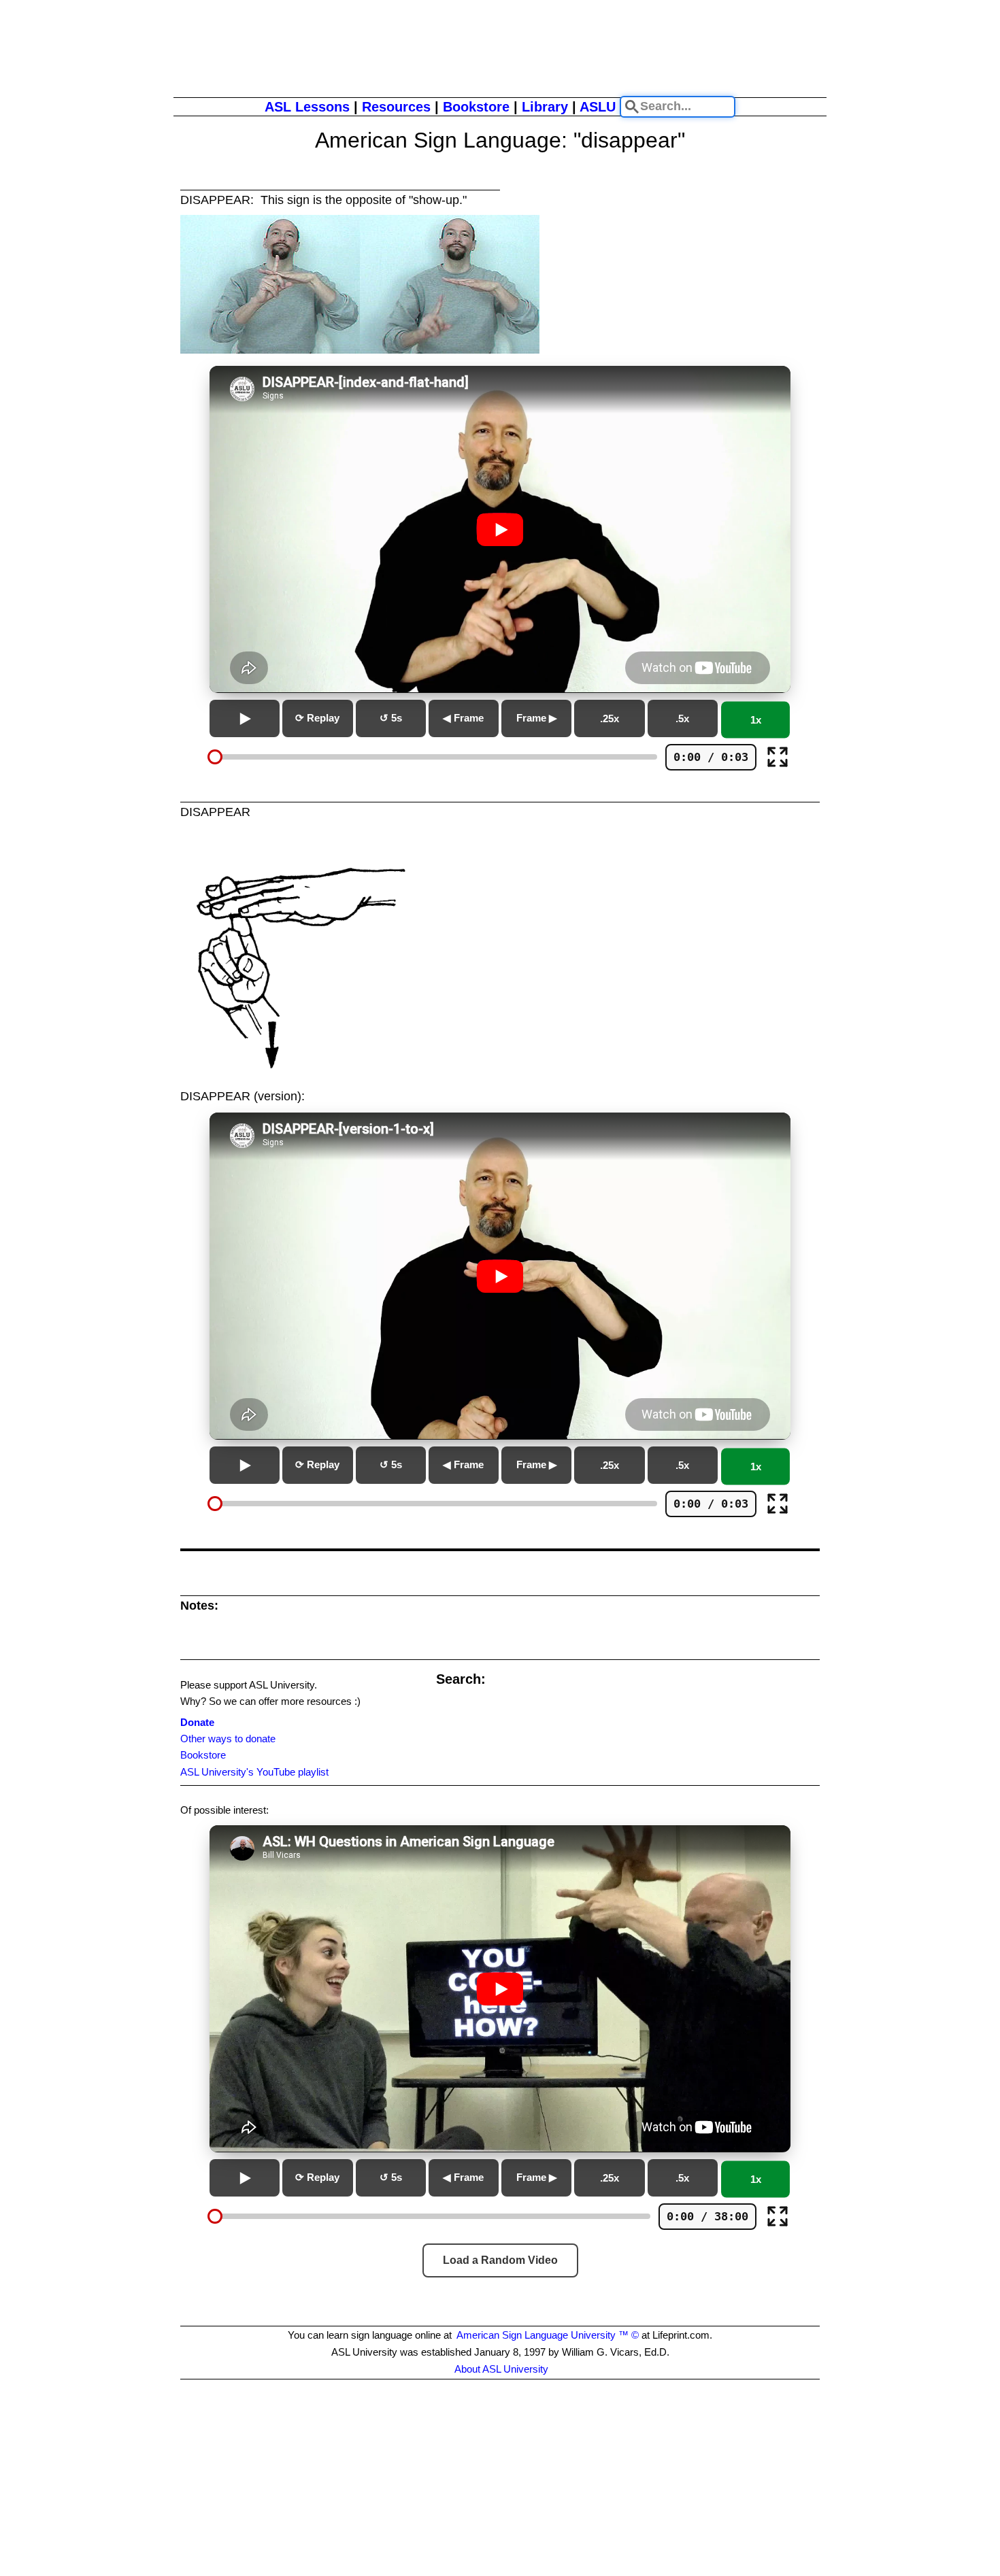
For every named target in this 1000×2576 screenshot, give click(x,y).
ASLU (598, 107)
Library (545, 107)
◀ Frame (463, 718)
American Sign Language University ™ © (548, 2335)
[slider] (215, 757)
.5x (682, 718)
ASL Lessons (307, 107)
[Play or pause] (245, 718)
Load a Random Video (500, 2260)
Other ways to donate (228, 1739)
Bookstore (476, 107)
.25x (610, 718)
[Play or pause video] (500, 529)
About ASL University (501, 2369)
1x (756, 720)
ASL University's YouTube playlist (254, 1772)
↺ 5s (391, 718)
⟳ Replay (317, 718)
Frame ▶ (537, 718)
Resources (396, 107)
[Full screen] (778, 757)
